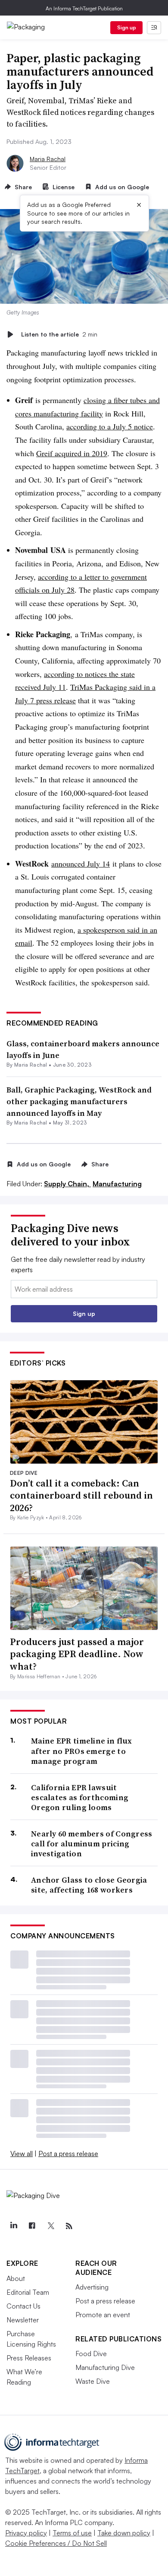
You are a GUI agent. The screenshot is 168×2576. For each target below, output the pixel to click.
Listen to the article (59, 334)
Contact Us (23, 2306)
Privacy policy (26, 2533)
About (16, 2278)
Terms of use (72, 2533)
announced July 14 (81, 864)
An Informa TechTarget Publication (84, 8)
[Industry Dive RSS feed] (69, 2226)
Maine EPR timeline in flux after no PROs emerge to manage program (82, 1751)
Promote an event (103, 2315)
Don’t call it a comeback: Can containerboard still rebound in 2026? (81, 1495)
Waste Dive (93, 2381)
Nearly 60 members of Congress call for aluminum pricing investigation (92, 1844)
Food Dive (91, 2354)
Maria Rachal (48, 159)
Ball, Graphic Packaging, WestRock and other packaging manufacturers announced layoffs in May (79, 1101)
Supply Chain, (67, 1184)
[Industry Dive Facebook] (32, 2226)
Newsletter (23, 2320)
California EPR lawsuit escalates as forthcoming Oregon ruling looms (80, 1798)
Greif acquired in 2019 (72, 453)
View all (22, 2154)
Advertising (92, 2287)
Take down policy (124, 2533)
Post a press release (68, 2154)
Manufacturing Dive (105, 2367)
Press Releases (29, 2358)
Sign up (127, 27)
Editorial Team (28, 2292)
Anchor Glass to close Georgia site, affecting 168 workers (89, 1885)
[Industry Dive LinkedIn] (13, 2226)
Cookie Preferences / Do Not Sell (56, 2543)
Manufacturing (117, 1184)
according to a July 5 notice (110, 426)
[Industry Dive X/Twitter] (50, 2226)
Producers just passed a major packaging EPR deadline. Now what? (77, 1654)
